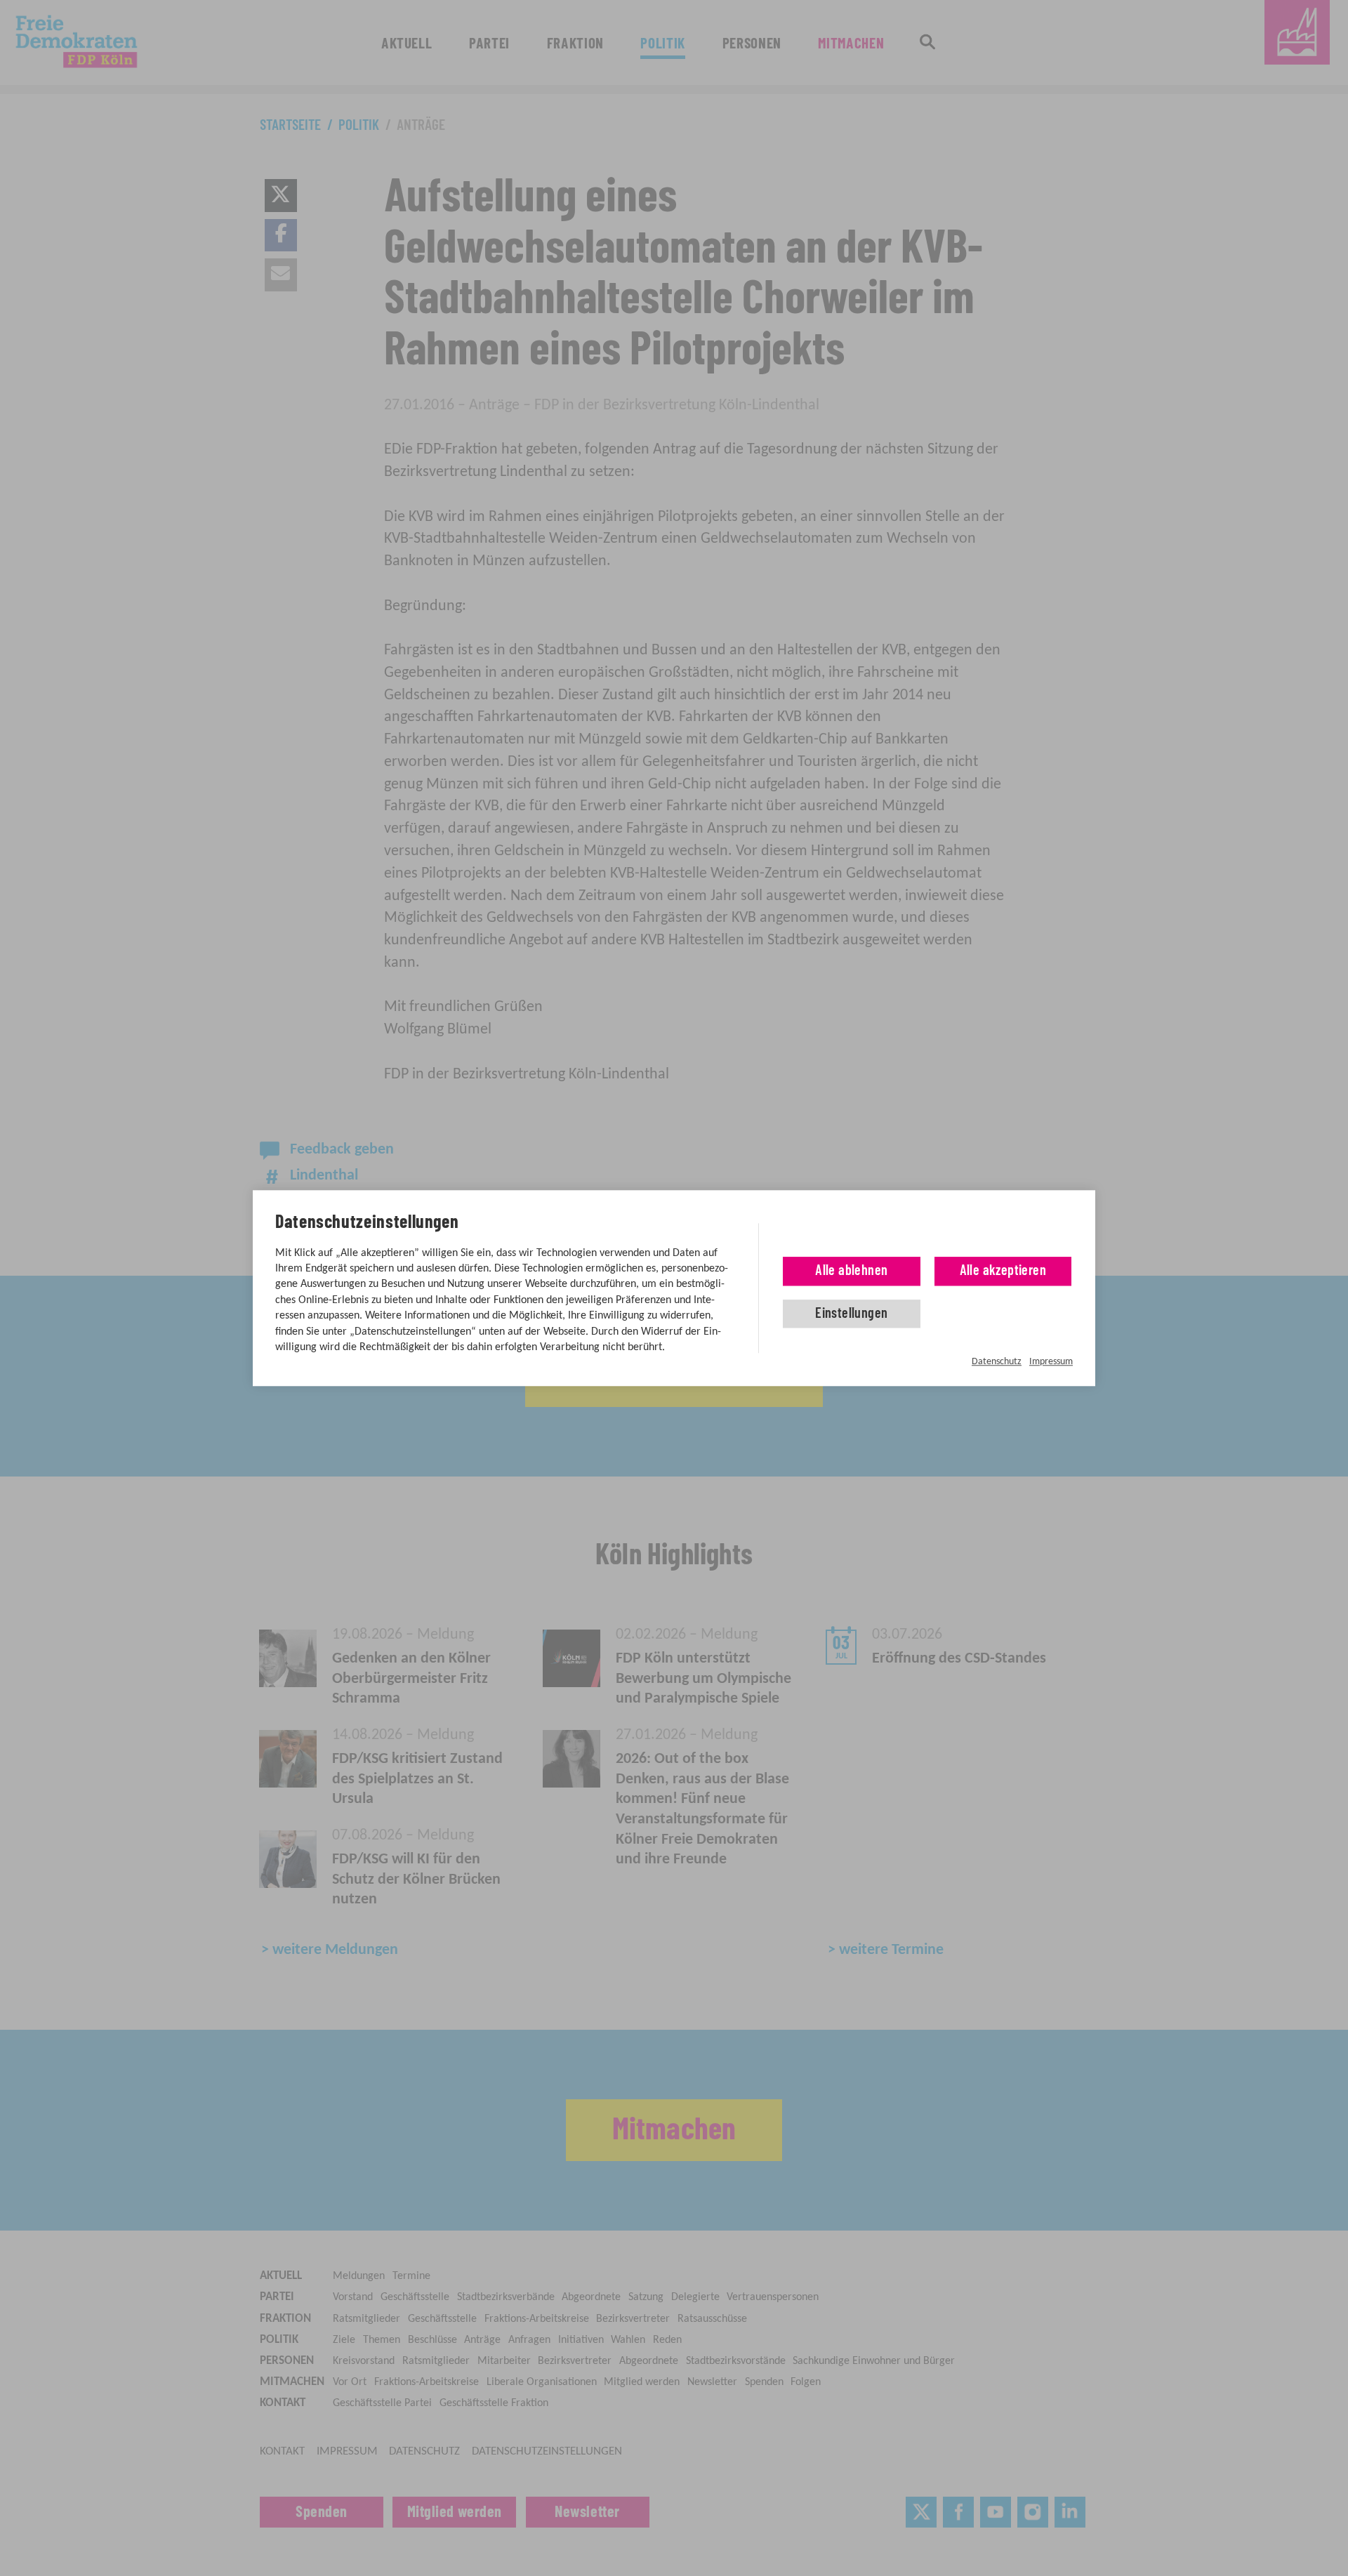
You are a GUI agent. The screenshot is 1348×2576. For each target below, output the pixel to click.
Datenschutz (997, 1362)
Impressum (1051, 1362)
